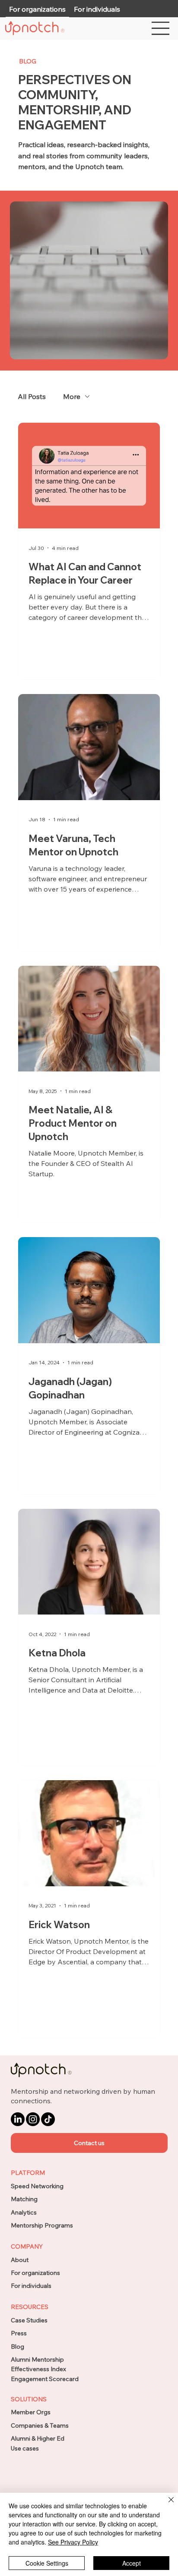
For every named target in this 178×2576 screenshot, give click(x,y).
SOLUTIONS (29, 2399)
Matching (24, 2199)
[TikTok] (48, 2119)
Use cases (25, 2448)
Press (19, 2333)
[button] (89, 2143)
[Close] (166, 2505)
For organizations (35, 2273)
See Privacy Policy (73, 2542)
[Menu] (161, 28)
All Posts (32, 396)
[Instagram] (33, 2119)
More (72, 396)
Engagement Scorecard (45, 2379)
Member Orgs (31, 2412)
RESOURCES (30, 2307)
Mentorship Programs (42, 2225)
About (20, 2260)
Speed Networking (37, 2186)
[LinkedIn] (18, 2119)
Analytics (24, 2212)
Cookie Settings (47, 2563)
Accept (132, 2563)
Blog (17, 2347)
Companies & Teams (40, 2425)
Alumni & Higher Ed (38, 2438)
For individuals (31, 2286)
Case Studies (29, 2320)
